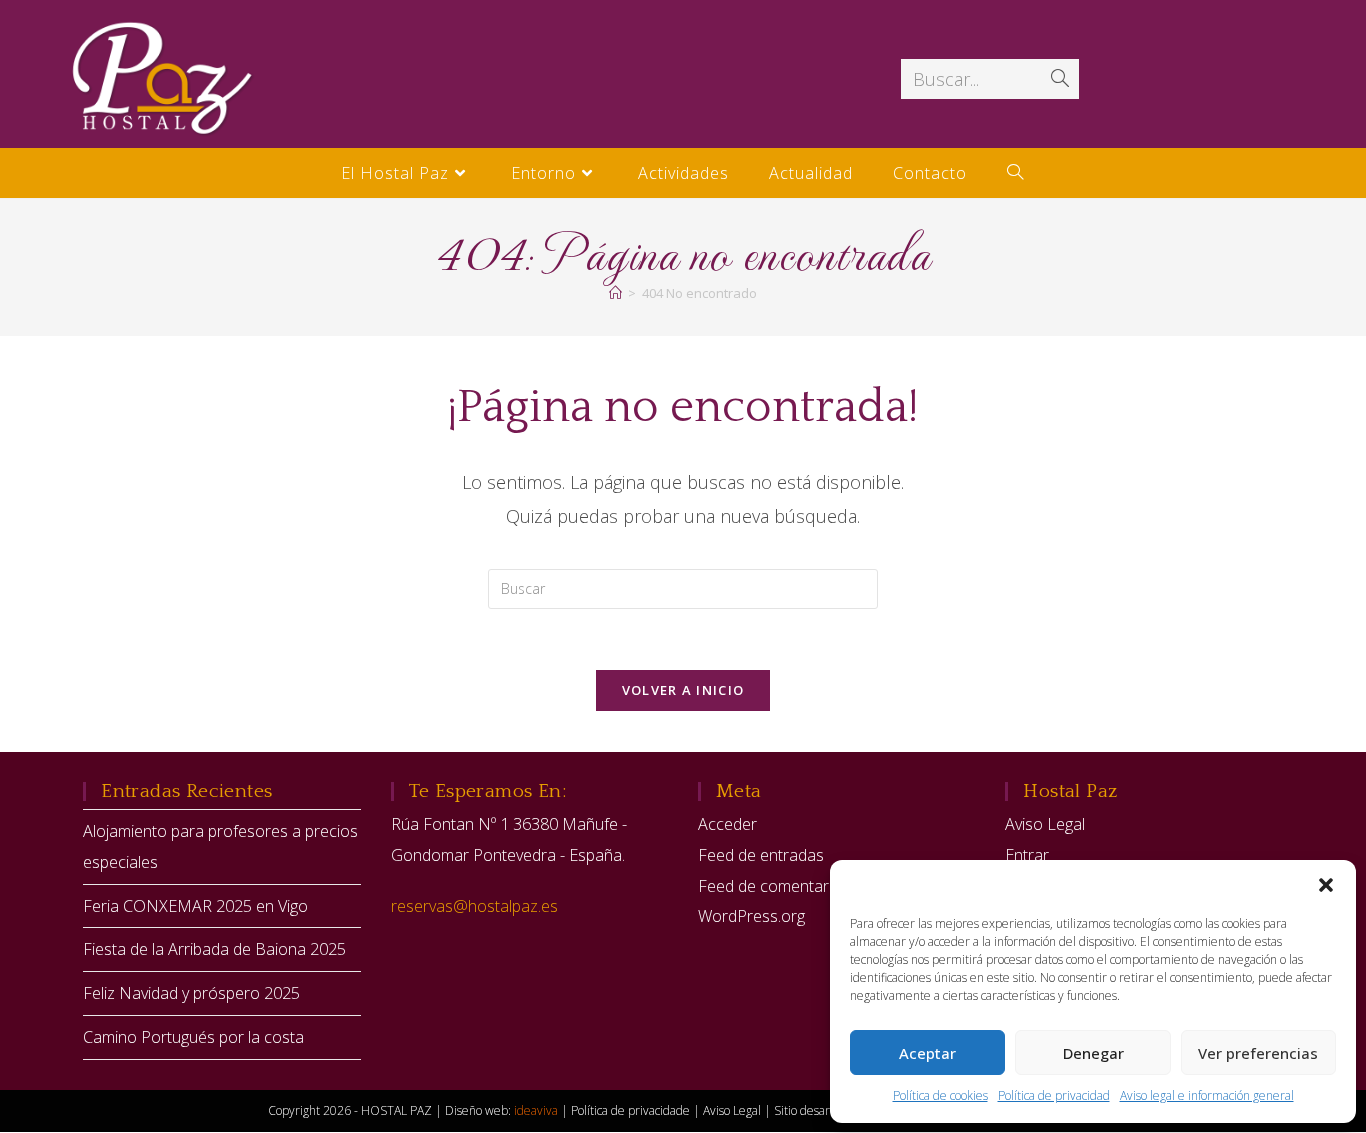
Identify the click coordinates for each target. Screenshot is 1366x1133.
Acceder (727, 824)
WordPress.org (751, 916)
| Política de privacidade (627, 1110)
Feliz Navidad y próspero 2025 (191, 993)
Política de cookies (940, 1095)
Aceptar (927, 1053)
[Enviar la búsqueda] (1060, 79)
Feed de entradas (761, 855)
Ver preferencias (1258, 1053)
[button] (1326, 885)
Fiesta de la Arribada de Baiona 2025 (214, 949)
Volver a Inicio (683, 690)
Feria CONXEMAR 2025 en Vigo (195, 906)
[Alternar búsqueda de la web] (1015, 173)
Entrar (1027, 855)
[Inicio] (615, 293)
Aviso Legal (1045, 824)
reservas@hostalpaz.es (474, 906)
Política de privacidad (1054, 1095)
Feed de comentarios (774, 886)
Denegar (1093, 1053)
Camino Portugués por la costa (193, 1037)
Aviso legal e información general (1207, 1095)
